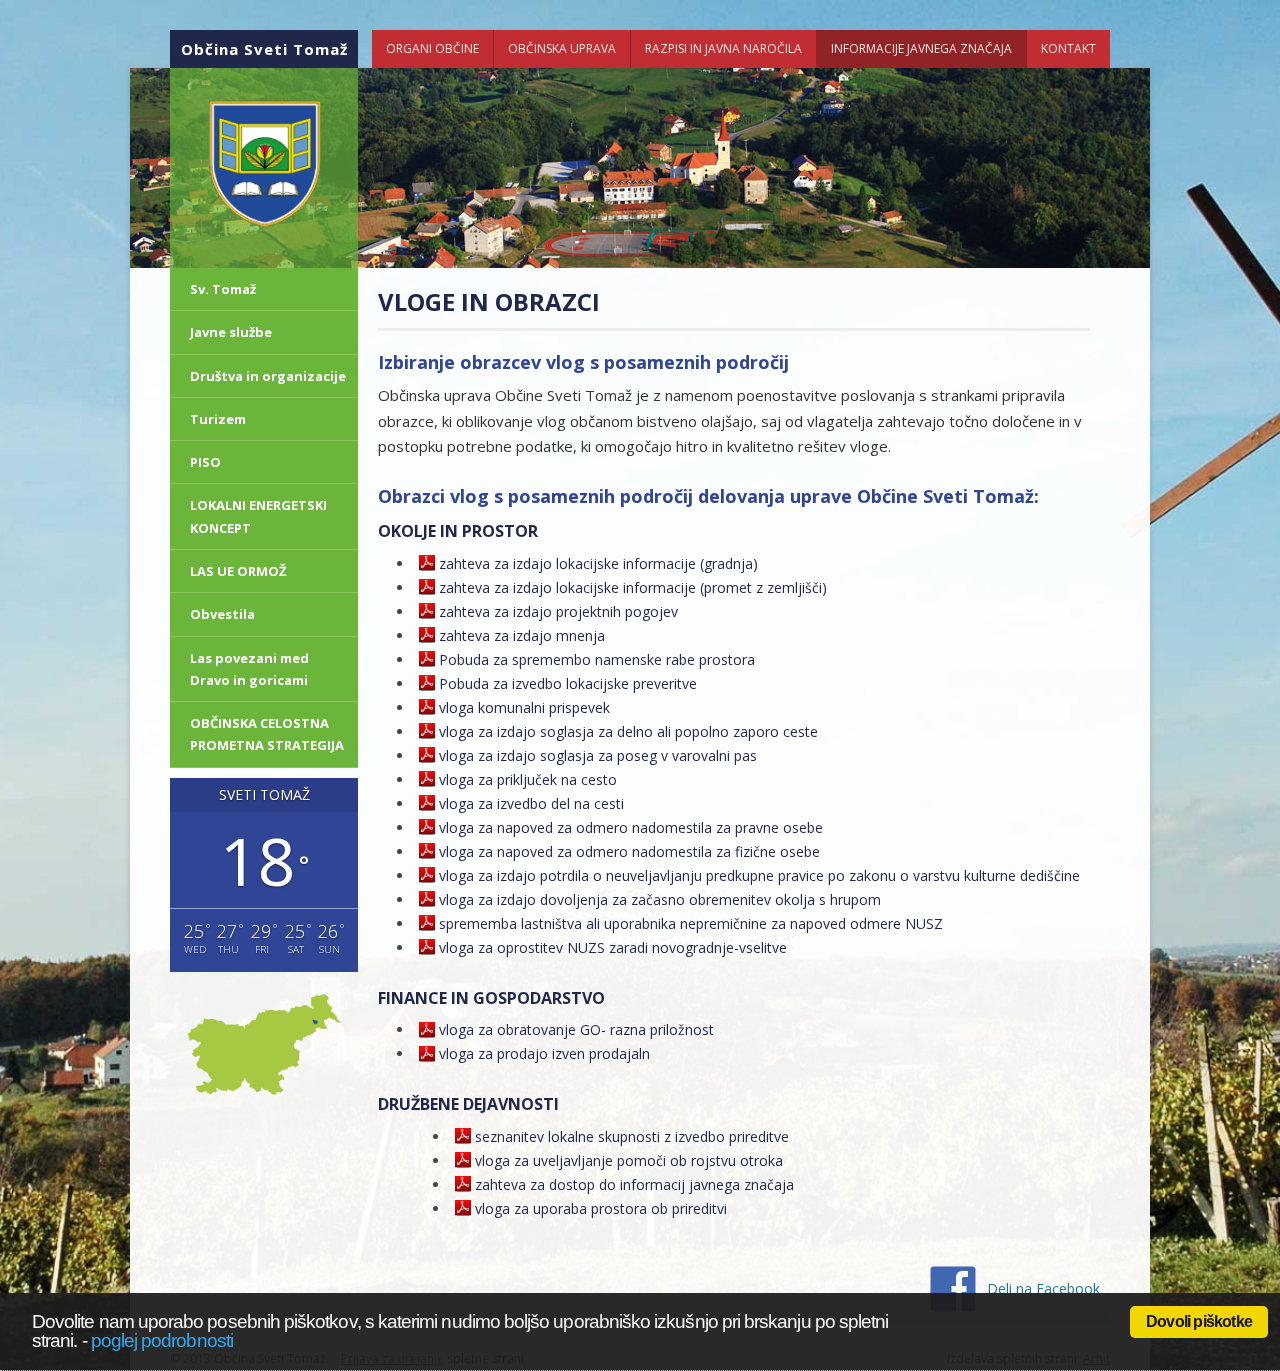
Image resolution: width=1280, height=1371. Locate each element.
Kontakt (1068, 48)
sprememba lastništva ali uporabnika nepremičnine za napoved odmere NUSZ (691, 923)
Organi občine (432, 48)
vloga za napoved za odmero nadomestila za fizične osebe (629, 851)
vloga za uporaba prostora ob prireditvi (601, 1208)
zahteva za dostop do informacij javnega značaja (634, 1184)
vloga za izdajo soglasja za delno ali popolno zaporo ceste (628, 731)
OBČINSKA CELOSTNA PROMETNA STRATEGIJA (267, 734)
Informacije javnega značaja (921, 48)
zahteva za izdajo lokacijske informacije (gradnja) (598, 563)
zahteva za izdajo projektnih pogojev (558, 611)
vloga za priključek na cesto (528, 779)
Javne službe (231, 332)
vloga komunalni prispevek (524, 707)
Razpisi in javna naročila (723, 48)
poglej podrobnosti (162, 1339)
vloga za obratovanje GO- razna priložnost (576, 1029)
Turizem (218, 419)
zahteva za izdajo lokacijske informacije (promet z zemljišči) (633, 587)
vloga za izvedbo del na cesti (531, 803)
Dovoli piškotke (1199, 1321)
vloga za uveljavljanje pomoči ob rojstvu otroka (629, 1160)
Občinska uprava (562, 48)
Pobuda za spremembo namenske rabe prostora (597, 659)
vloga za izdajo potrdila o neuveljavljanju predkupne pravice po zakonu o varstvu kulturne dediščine (759, 875)
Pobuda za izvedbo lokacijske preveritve (568, 683)
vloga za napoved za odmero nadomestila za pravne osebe (631, 827)
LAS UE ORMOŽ (238, 571)
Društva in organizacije (268, 376)
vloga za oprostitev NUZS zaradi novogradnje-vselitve (613, 947)
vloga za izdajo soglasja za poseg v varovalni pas (598, 755)
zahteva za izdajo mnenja (522, 635)
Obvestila (222, 614)
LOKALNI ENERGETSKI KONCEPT (258, 516)
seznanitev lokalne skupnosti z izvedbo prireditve (632, 1136)
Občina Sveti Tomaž (264, 49)
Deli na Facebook (1043, 1288)
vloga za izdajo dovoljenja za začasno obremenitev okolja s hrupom (660, 899)
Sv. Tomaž (223, 289)
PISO (205, 462)
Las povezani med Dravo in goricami (249, 669)
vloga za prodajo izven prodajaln (544, 1053)
